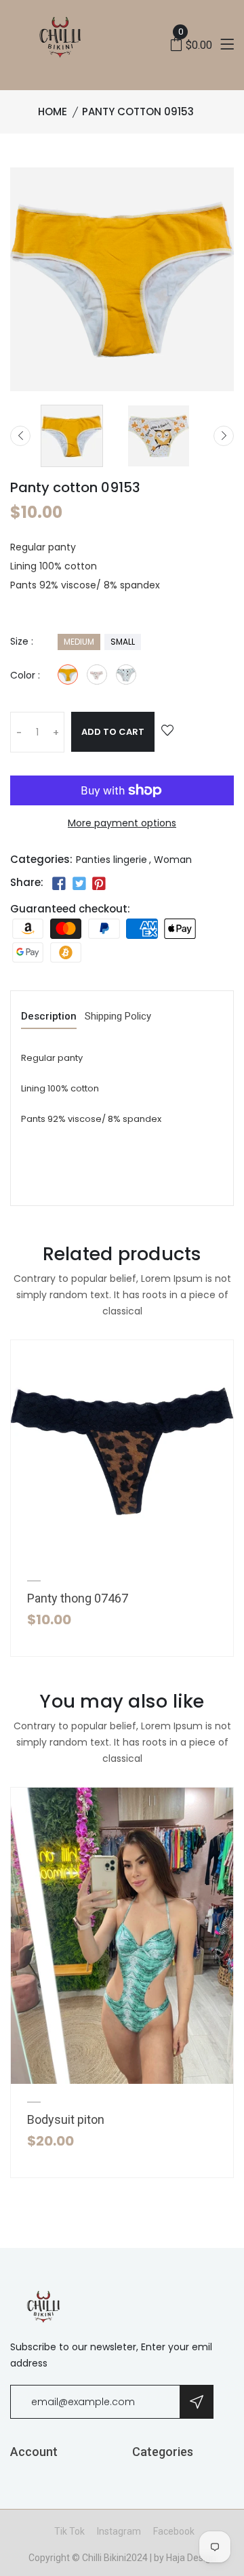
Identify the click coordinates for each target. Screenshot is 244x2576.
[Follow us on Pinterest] (99, 884)
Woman (173, 860)
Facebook (174, 2531)
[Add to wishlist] (167, 731)
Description (49, 1017)
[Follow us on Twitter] (79, 884)
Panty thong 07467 (78, 1598)
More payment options (122, 823)
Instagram (119, 2531)
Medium (79, 642)
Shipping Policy (118, 1017)
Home (53, 112)
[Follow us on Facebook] (59, 884)
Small (123, 642)
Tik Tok (69, 2531)
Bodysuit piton (66, 2119)
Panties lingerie (111, 860)
